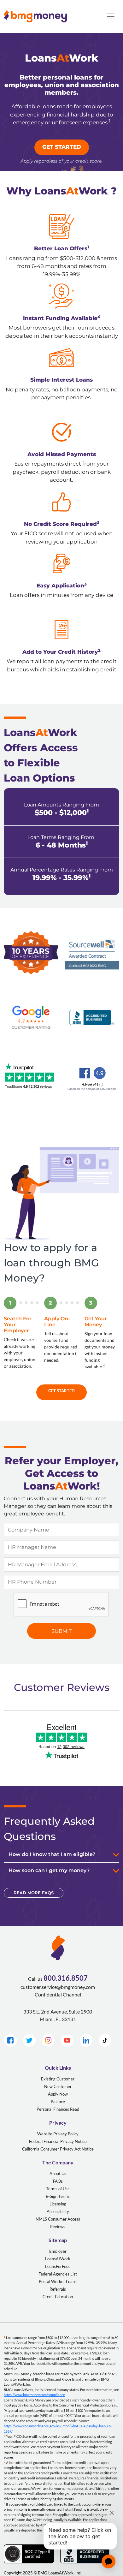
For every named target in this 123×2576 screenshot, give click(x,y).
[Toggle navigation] (111, 16)
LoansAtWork (58, 2259)
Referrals (58, 2289)
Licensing (58, 2204)
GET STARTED (62, 147)
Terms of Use (58, 2189)
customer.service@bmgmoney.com (58, 1987)
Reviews (58, 2227)
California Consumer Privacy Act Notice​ (58, 2149)
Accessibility (58, 2211)
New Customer (58, 2086)
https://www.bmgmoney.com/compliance (34, 2395)
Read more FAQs (34, 1893)
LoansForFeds (58, 2266)
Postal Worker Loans (58, 2282)
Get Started (61, 1391)
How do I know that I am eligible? (52, 1854)
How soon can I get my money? (49, 1870)
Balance (58, 2102)
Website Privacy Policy (58, 2134)
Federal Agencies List (58, 2274)
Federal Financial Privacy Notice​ (58, 2141)
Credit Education (58, 2297)
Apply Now (58, 2094)
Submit (61, 1631)
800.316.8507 (66, 1978)
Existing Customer (58, 2079)
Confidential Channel (58, 1994)
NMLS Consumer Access (58, 2219)
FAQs (58, 2181)
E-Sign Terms (58, 2196)
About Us (58, 2174)
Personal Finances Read (58, 2109)
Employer (58, 2251)
